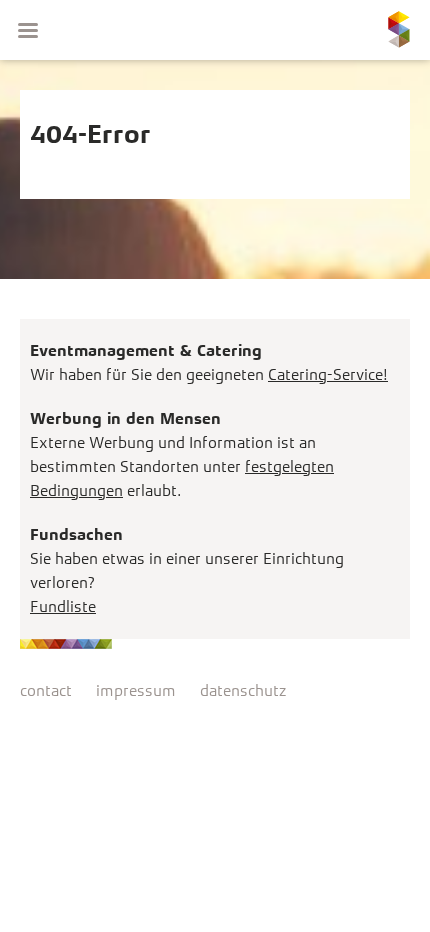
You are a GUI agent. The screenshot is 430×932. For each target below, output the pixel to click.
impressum (136, 690)
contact (46, 690)
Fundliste (63, 606)
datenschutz (243, 690)
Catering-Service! (328, 374)
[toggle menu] (28, 30)
